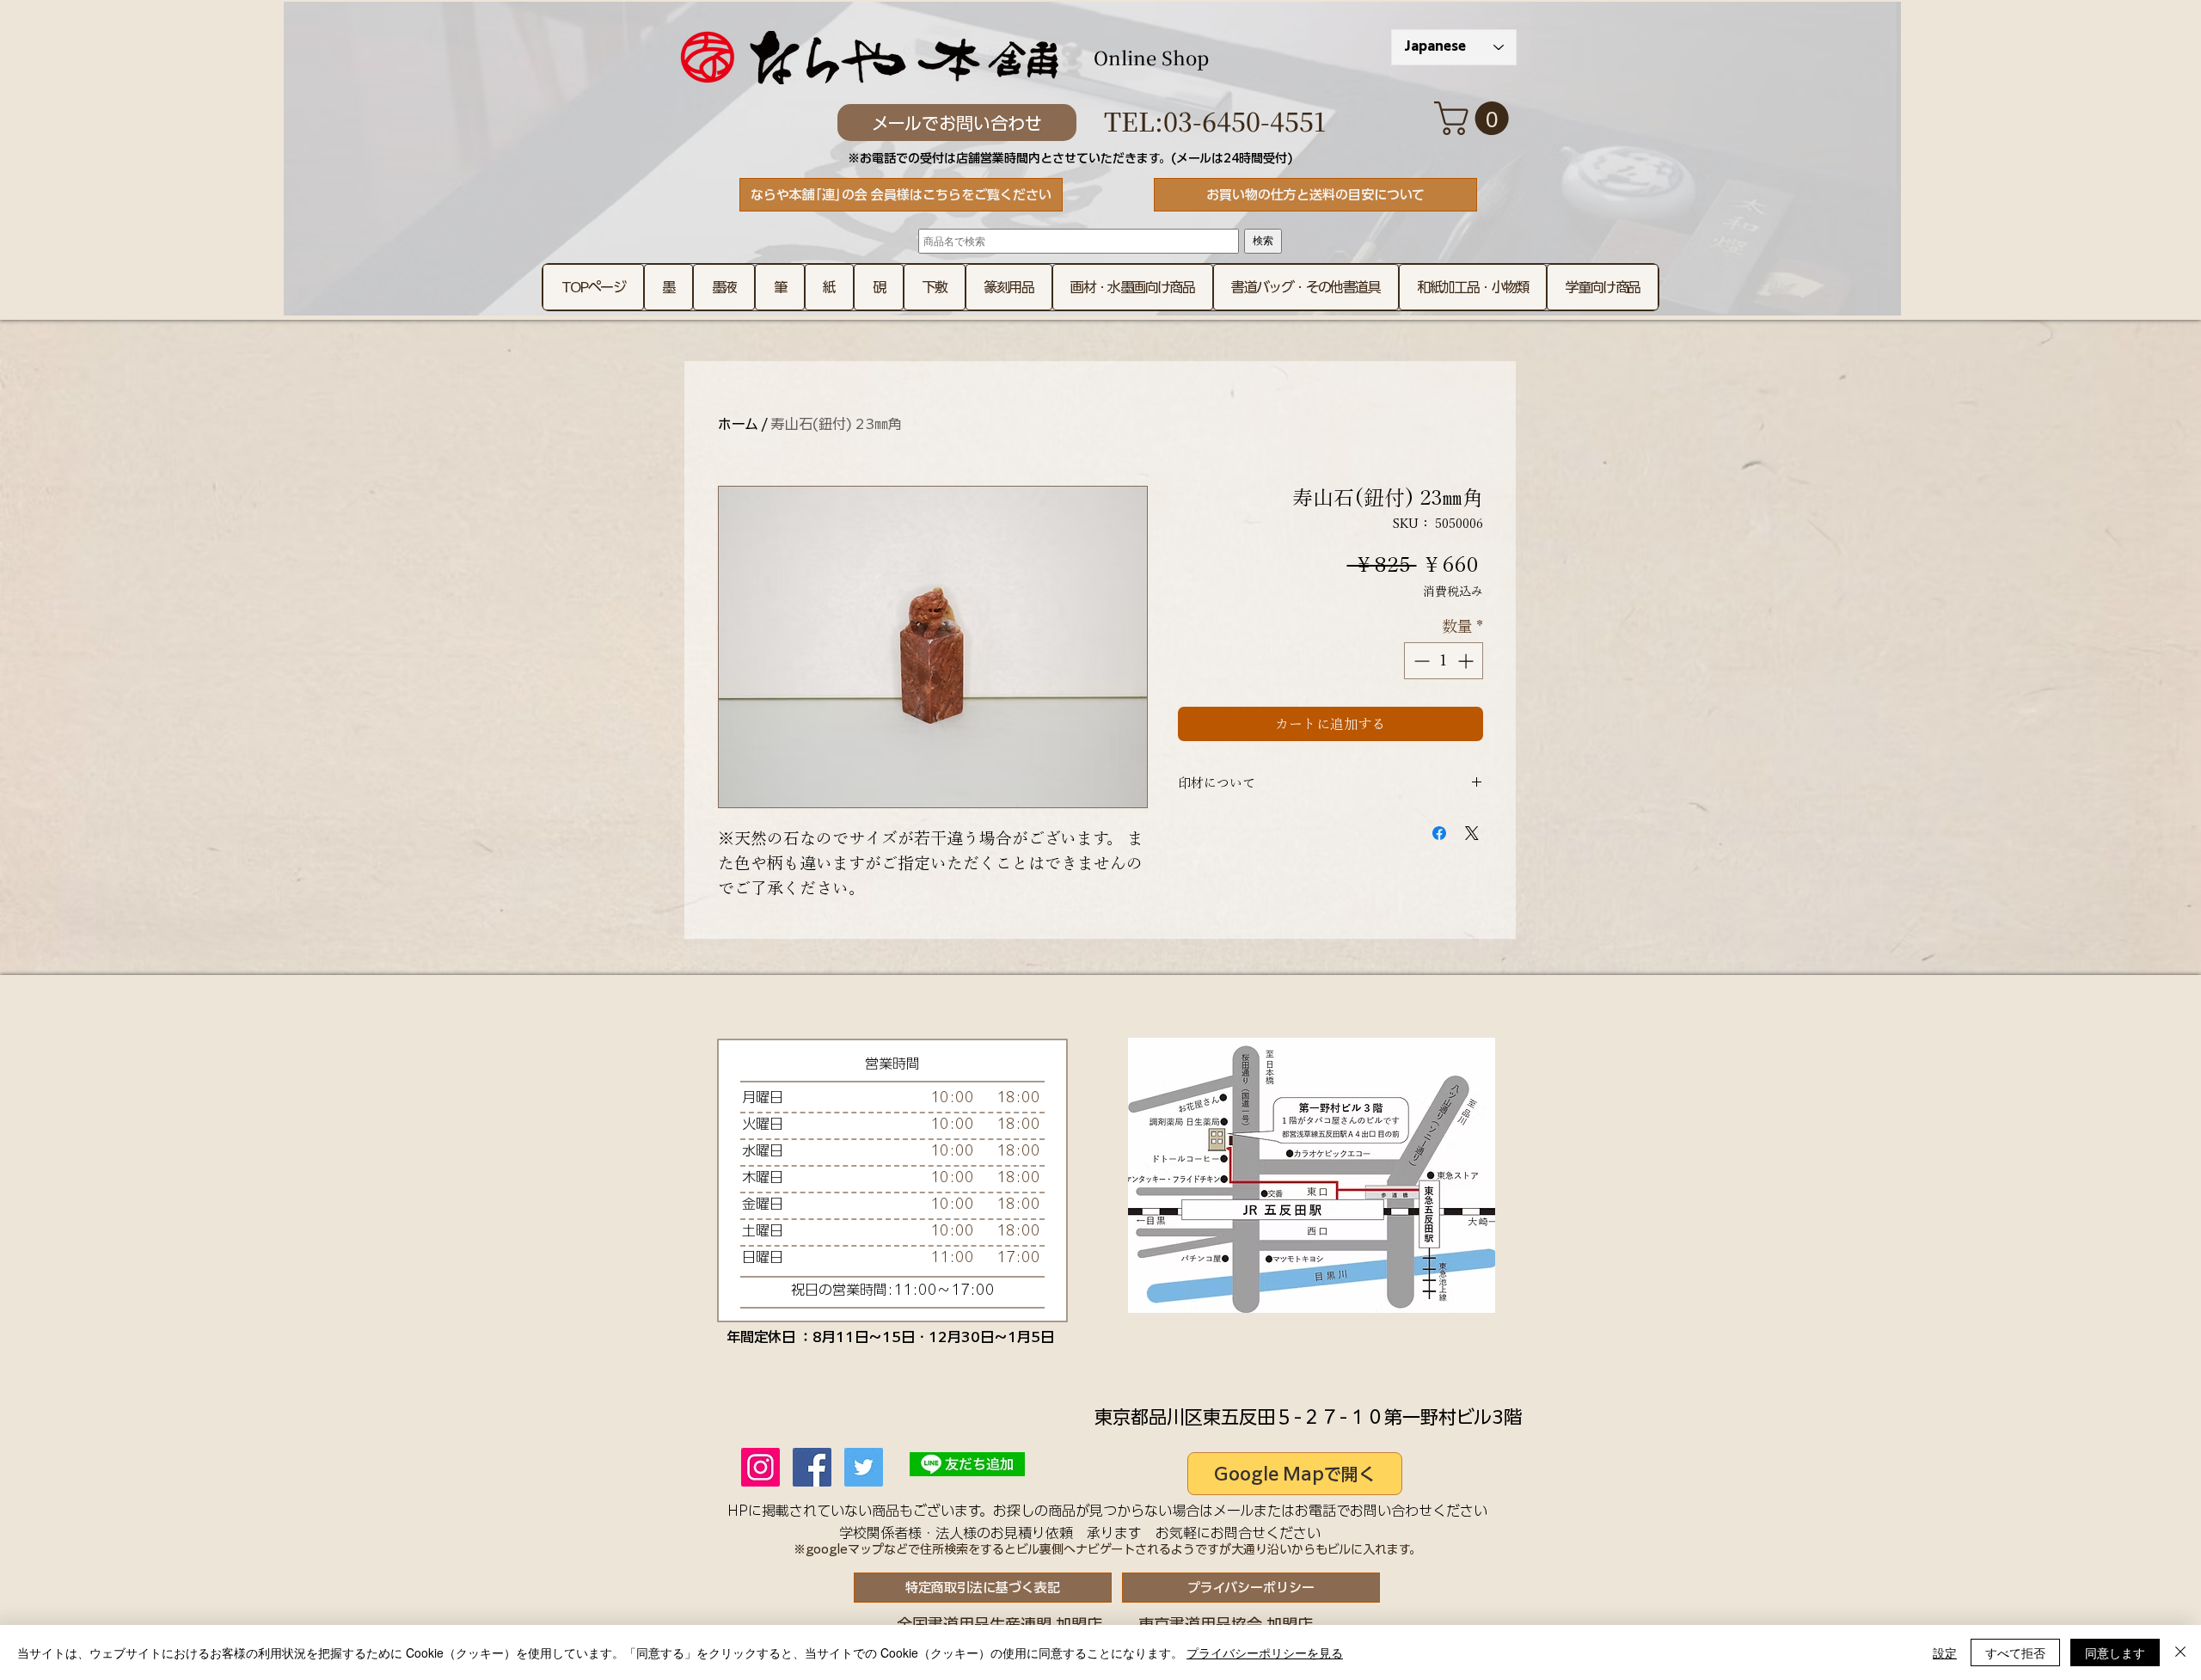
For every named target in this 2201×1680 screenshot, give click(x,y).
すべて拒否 (2015, 1652)
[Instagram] (760, 1467)
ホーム (738, 424)
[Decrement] (1420, 661)
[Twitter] (864, 1467)
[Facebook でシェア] (1439, 833)
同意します (2115, 1652)
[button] (1475, 118)
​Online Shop (1151, 57)
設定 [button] (1945, 1652)
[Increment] (1467, 661)
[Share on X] (1472, 833)
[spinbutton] (1444, 661)
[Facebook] (812, 1467)
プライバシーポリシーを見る (1265, 1652)
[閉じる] (2180, 1652)
